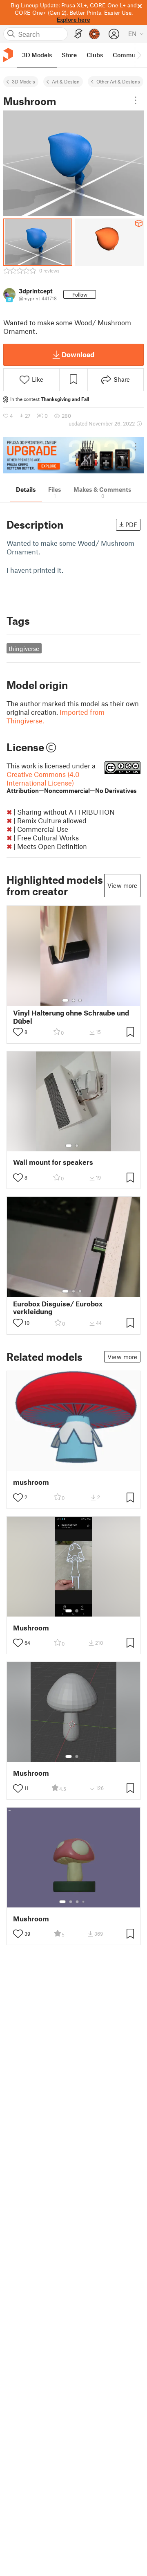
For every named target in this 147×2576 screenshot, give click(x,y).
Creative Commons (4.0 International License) (72, 782)
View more (122, 885)
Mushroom (31, 1628)
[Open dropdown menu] (136, 100)
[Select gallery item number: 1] (65, 1000)
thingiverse (24, 649)
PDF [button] (131, 525)
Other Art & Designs (118, 81)
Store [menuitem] (69, 55)
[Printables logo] (8, 55)
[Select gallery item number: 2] (73, 1000)
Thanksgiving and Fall (65, 399)
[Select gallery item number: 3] (80, 1000)
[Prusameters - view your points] (94, 34)
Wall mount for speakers (53, 1162)
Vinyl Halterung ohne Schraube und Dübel (71, 1017)
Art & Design (66, 81)
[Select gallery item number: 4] (84, 1902)
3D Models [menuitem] (37, 55)
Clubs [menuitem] (95, 55)
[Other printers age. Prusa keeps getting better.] (73, 455)
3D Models (23, 81)
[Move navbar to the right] (139, 55)
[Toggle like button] (18, 1032)
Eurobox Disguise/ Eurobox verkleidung (58, 1308)
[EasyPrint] (78, 34)
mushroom (31, 1482)
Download (78, 354)
